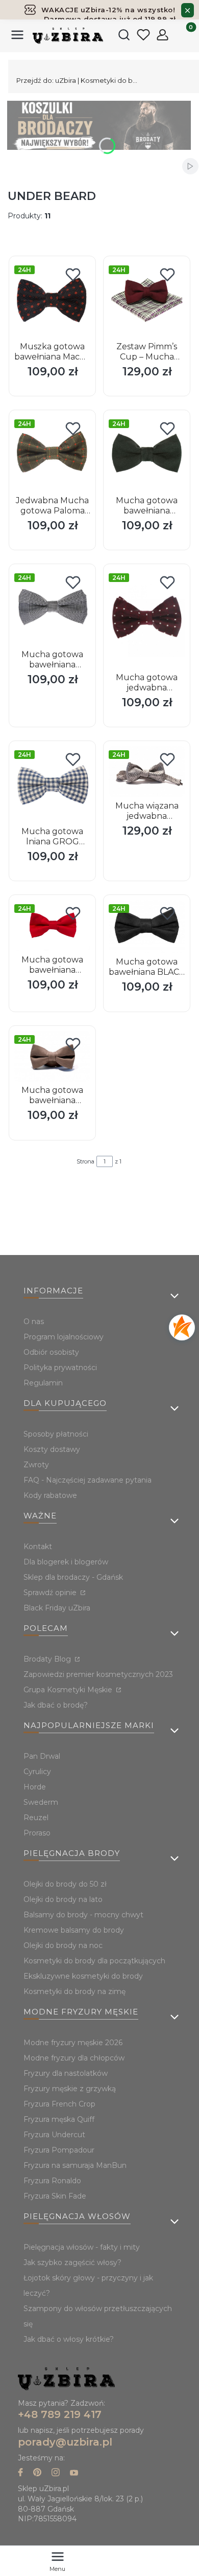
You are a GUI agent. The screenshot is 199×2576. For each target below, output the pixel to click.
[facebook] (20, 2473)
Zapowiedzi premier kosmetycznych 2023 (98, 1674)
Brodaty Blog (48, 1659)
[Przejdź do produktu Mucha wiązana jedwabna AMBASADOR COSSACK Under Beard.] (147, 771)
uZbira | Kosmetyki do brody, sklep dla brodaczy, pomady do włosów (78, 80)
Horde (35, 1787)
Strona (85, 1161)
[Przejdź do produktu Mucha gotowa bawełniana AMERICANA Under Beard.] (52, 925)
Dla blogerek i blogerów (66, 1562)
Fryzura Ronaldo (52, 2181)
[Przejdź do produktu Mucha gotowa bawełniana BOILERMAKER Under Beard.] (52, 607)
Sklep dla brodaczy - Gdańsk (73, 1577)
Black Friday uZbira (57, 1608)
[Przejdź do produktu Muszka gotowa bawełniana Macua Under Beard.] (52, 299)
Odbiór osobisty (51, 1352)
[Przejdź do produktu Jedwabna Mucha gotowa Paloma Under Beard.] (52, 453)
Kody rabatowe (50, 1495)
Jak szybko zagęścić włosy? (72, 2263)
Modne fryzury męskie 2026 (73, 2043)
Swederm (41, 1802)
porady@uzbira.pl (65, 2442)
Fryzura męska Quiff (59, 2119)
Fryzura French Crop (59, 2104)
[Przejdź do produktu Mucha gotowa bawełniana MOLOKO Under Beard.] (147, 453)
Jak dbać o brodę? (56, 1705)
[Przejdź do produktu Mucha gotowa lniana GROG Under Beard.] (52, 784)
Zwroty (36, 1465)
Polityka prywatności (60, 1368)
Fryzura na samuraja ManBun (75, 2165)
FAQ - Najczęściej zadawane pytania (88, 1480)
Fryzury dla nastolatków (66, 2073)
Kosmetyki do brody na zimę (74, 1991)
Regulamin (43, 1383)
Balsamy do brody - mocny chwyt (83, 1915)
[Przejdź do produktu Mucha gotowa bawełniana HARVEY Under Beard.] (52, 1056)
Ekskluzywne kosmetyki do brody (83, 1976)
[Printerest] (37, 2473)
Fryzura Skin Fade (55, 2196)
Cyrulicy (37, 1772)
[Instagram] (56, 2473)
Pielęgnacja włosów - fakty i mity (82, 2247)
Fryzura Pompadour (59, 2150)
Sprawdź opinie (51, 1593)
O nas (34, 1321)
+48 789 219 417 (60, 2414)
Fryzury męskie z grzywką (70, 2089)
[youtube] (74, 2473)
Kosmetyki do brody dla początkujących (94, 1961)
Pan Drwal (42, 1756)
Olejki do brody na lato (63, 1899)
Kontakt (38, 1547)
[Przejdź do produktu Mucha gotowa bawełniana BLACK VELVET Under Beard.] (147, 926)
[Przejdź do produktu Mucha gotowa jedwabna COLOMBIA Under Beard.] (147, 619)
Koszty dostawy (52, 1449)
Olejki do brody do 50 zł (65, 1884)
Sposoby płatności (56, 1434)
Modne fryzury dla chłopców (74, 2058)
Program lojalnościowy (64, 1337)
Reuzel (36, 1818)
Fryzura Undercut (54, 2135)
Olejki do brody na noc (63, 1945)
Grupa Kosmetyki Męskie (69, 1690)
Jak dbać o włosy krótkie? (69, 2339)
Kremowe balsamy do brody (74, 1930)
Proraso (37, 1833)
